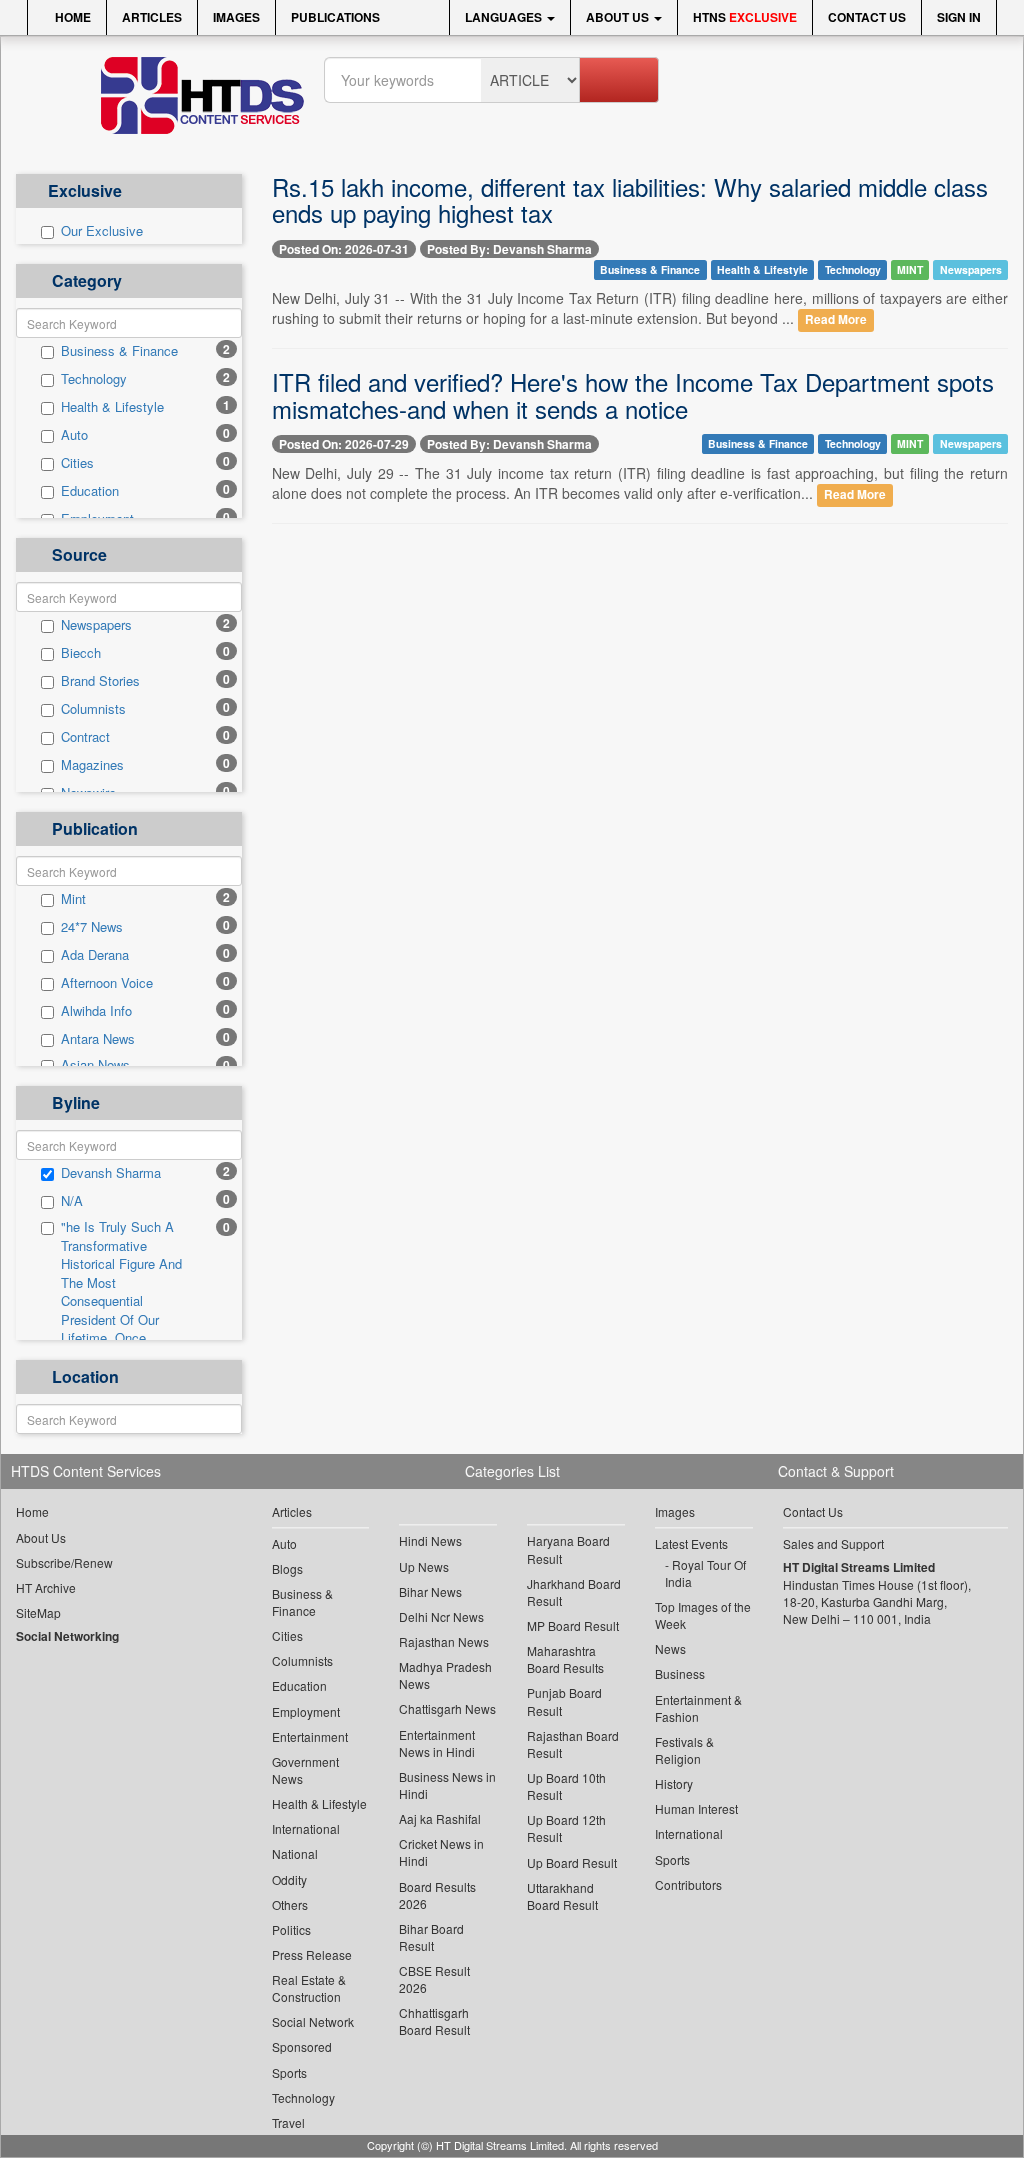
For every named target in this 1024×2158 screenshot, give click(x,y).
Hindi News (430, 1540)
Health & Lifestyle (112, 407)
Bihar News (430, 1591)
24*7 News (92, 927)
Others (290, 1904)
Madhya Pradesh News (445, 1675)
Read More (836, 319)
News (670, 1648)
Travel (288, 2122)
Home (71, 17)
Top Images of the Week (703, 1615)
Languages (505, 17)
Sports (289, 2072)
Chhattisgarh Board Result (434, 2021)
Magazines (92, 765)
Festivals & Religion (684, 1750)
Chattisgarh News (447, 1708)
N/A (72, 1201)
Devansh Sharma (111, 1173)
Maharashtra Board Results (565, 1659)
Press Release (312, 1954)
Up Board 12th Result (566, 1828)
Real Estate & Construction (309, 1988)
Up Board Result (572, 1862)
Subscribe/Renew (64, 1562)
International (306, 1828)
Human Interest (696, 1808)
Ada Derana (95, 955)
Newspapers (96, 625)
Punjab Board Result (564, 1701)
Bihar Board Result (431, 1937)
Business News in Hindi (447, 1785)
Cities (77, 463)
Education (90, 491)
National (295, 1853)
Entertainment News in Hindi (437, 1743)
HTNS (745, 17)
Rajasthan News (444, 1641)
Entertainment (310, 1736)
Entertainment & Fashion (698, 1708)
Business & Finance (119, 351)
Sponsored (302, 2046)
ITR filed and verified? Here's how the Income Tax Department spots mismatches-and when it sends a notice (633, 394)
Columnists (93, 709)
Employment (306, 1711)
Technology (94, 379)
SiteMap (38, 1612)
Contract (85, 737)
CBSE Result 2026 (434, 1979)
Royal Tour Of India (705, 1573)
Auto (74, 435)
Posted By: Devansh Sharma (509, 249)
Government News (305, 1770)
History (674, 1783)
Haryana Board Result (568, 1549)
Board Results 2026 (437, 1895)
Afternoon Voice (107, 983)
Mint (73, 899)
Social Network (313, 2021)
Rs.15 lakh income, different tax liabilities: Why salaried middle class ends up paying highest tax (630, 199)
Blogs (287, 1568)
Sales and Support (833, 1543)
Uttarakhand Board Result (562, 1896)
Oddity (289, 1879)
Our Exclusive (102, 231)
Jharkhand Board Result (574, 1592)
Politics (291, 1929)
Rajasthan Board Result (573, 1744)
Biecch (81, 653)
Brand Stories (100, 681)
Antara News (98, 1039)
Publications (335, 17)
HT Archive (46, 1587)
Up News (424, 1566)
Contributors (688, 1884)
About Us (619, 17)
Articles (152, 17)
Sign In (959, 17)
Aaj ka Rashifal (440, 1818)
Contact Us (867, 17)
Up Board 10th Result (566, 1786)
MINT (910, 269)
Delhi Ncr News (441, 1616)
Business (680, 1673)
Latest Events (691, 1543)
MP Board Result (573, 1625)
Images (236, 17)
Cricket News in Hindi (441, 1852)
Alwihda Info (96, 1011)
